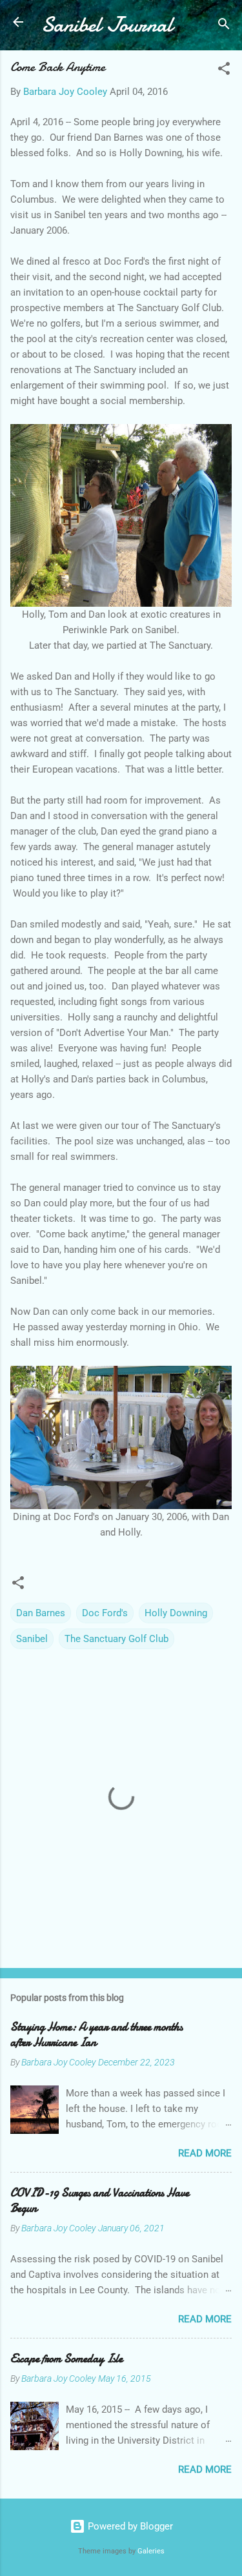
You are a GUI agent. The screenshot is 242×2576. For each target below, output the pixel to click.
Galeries (151, 2551)
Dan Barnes (41, 1613)
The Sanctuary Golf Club (116, 1639)
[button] (224, 71)
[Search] (224, 26)
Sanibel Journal (107, 25)
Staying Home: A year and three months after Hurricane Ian (96, 2035)
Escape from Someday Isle (66, 2359)
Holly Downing (176, 1613)
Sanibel (32, 1639)
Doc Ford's (105, 1613)
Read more (205, 2153)
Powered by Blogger (129, 2526)
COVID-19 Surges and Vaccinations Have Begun (100, 2201)
